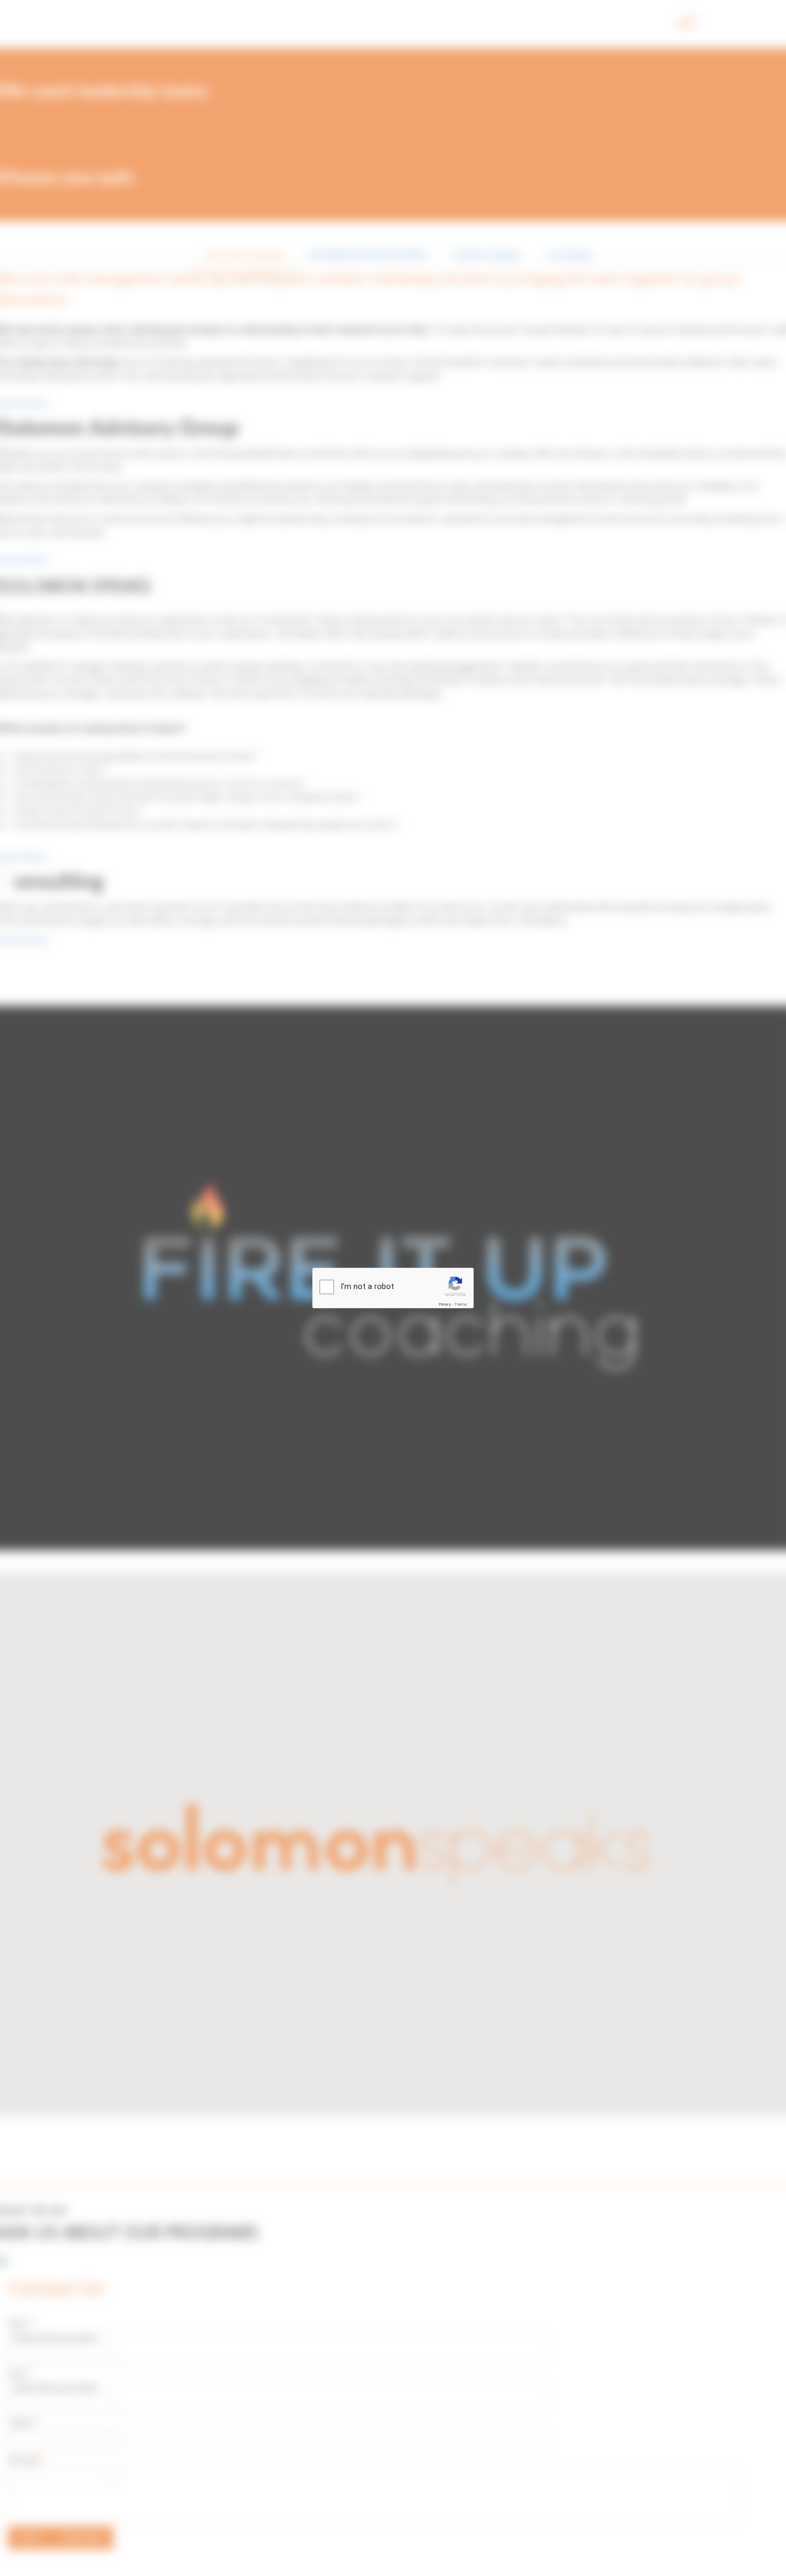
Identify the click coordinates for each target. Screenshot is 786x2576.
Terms (461, 1304)
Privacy (445, 1304)
